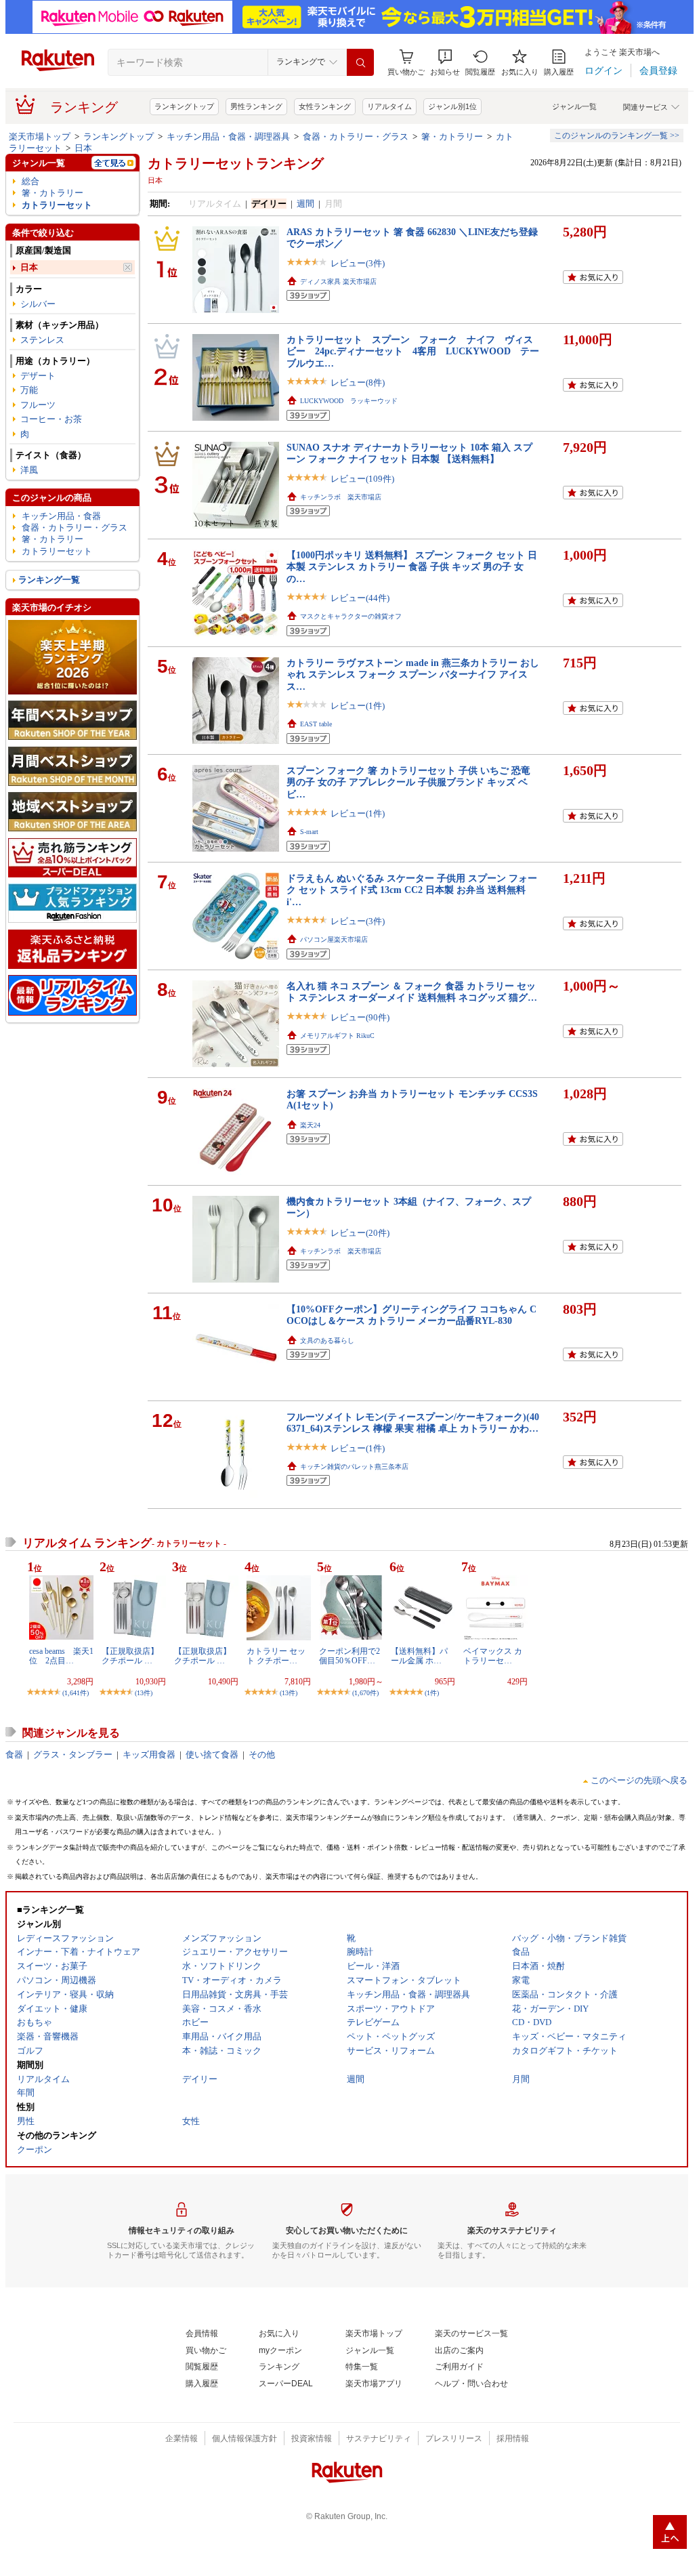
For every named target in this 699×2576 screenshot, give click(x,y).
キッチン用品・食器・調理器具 (228, 137)
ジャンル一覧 (574, 106)
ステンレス (42, 340)
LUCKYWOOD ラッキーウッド (349, 401)
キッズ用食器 (149, 1754)
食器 (14, 1754)
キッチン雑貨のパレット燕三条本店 (354, 1467)
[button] (445, 63)
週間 (305, 204)
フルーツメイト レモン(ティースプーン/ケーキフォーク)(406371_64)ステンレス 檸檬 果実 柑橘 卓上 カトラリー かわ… (413, 1422)
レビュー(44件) (360, 598)
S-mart (309, 832)
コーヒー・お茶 (51, 419)
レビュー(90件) (360, 1017)
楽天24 (310, 1125)
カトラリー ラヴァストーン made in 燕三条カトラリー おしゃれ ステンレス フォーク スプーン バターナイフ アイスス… (413, 674)
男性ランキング (256, 106)
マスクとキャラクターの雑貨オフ (351, 616)
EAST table (316, 724)
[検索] (360, 62)
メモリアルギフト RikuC (337, 1036)
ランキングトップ (184, 106)
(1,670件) (365, 1693)
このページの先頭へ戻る (639, 1780)
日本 (83, 148)
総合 (30, 181)
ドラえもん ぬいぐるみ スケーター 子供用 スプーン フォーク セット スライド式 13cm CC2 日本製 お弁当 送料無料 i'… (412, 890)
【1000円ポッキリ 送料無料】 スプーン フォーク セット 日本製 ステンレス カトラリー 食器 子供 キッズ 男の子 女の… (412, 567)
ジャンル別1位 (452, 106)
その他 (262, 1754)
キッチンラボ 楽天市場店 (341, 497)
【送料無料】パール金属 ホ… (419, 1656)
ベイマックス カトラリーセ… (493, 1656)
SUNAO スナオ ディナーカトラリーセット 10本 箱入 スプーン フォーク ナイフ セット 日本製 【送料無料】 (409, 453)
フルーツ (38, 405)
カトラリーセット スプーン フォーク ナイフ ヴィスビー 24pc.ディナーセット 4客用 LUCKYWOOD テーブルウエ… (413, 351)
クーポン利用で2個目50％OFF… (349, 1656)
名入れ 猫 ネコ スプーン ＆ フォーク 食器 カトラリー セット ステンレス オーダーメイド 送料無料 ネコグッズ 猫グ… (412, 992)
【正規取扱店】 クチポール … (130, 1656)
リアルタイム (389, 106)
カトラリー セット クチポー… (276, 1656)
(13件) (144, 1693)
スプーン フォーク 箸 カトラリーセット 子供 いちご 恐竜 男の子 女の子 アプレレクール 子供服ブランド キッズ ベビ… (408, 782)
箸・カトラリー (452, 137)
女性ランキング (325, 106)
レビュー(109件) (362, 479)
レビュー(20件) (360, 1233)
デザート (38, 376)
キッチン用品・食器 (61, 516)
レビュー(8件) (358, 382)
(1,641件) (76, 1693)
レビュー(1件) (358, 706)
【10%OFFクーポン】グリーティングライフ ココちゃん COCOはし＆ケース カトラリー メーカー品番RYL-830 (411, 1315)
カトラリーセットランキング (236, 163)
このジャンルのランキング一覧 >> (617, 136)
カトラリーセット (57, 205)
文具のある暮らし (327, 1341)
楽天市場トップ (40, 137)
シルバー (38, 304)
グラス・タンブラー (73, 1754)
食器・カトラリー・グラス (356, 137)
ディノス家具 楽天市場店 (338, 282)
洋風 (29, 470)
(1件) (432, 1693)
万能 (29, 390)
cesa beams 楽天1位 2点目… (61, 1656)
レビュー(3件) (358, 263)
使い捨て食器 (212, 1754)
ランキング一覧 (49, 580)
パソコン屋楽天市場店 (334, 939)
